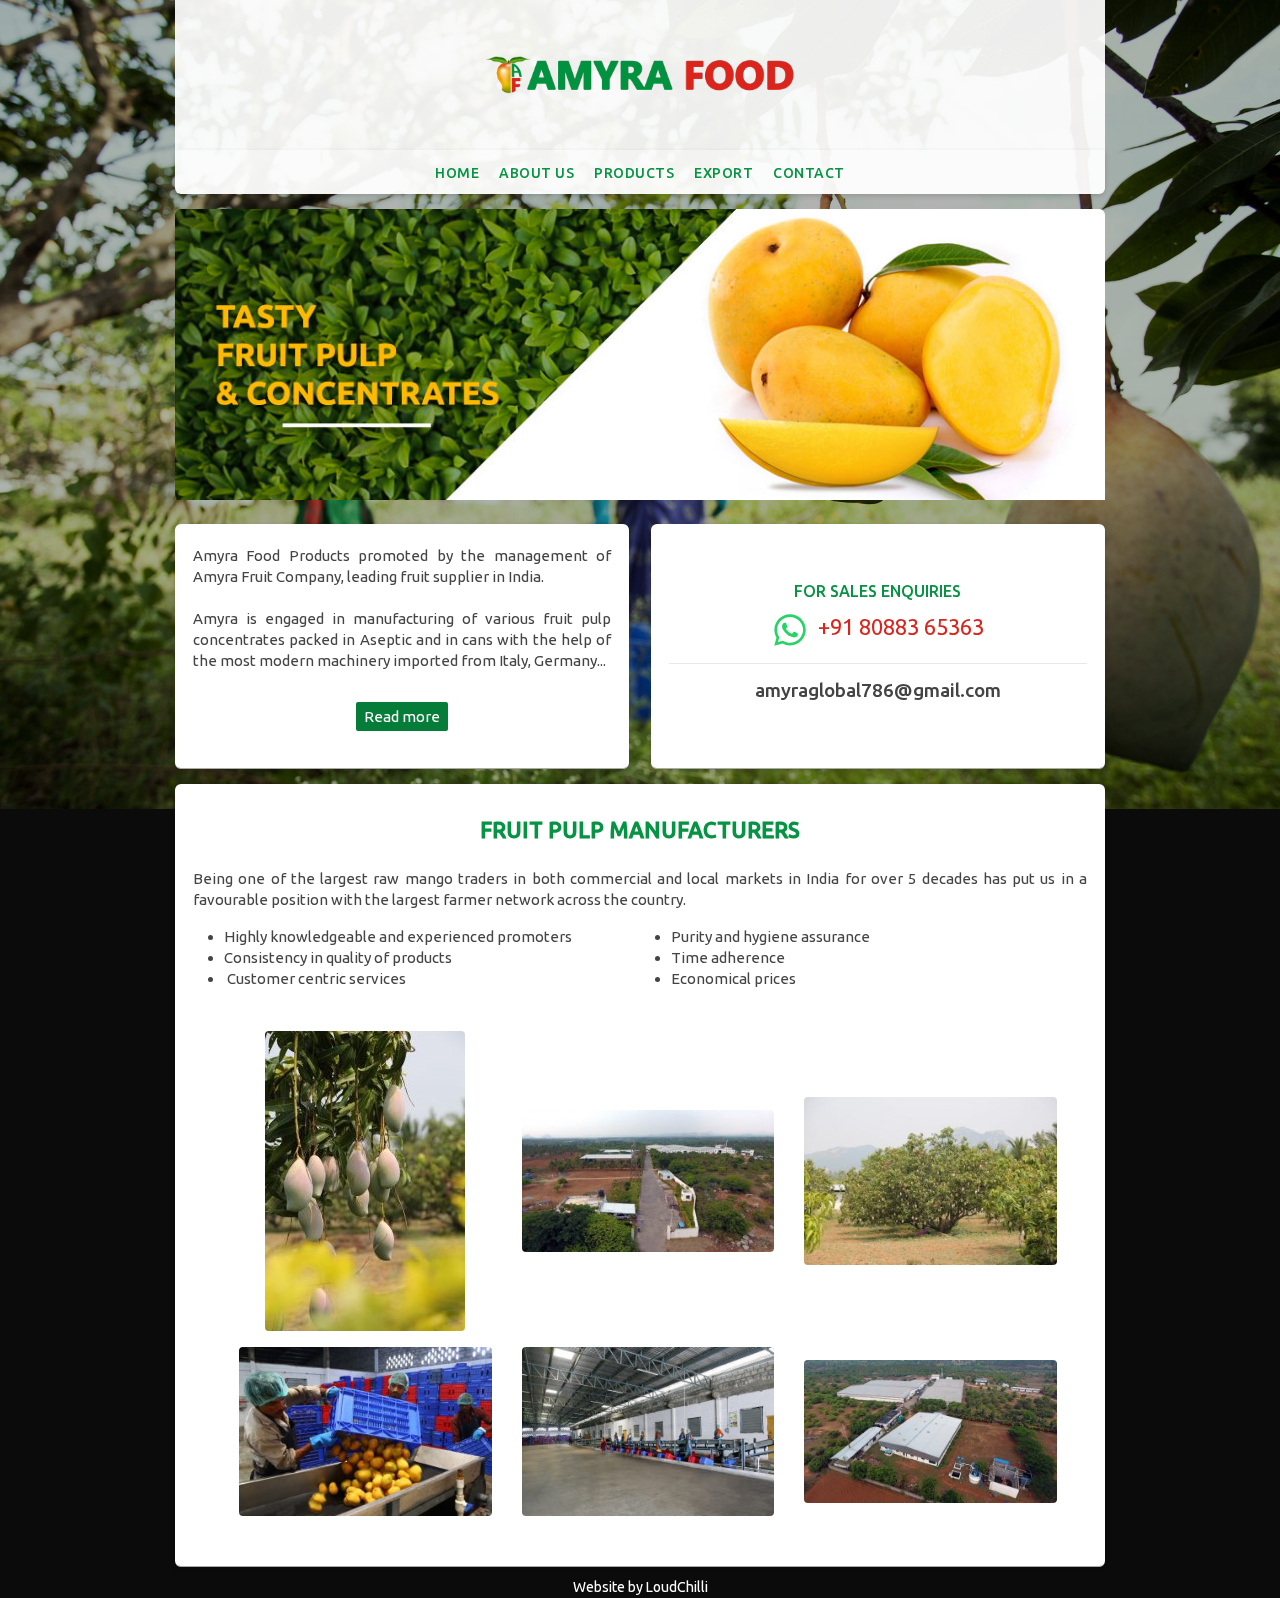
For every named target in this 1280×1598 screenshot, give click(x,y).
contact (809, 173)
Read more (402, 716)
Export (723, 173)
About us (536, 173)
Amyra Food (640, 75)
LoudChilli (677, 1587)
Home (457, 173)
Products (634, 173)
